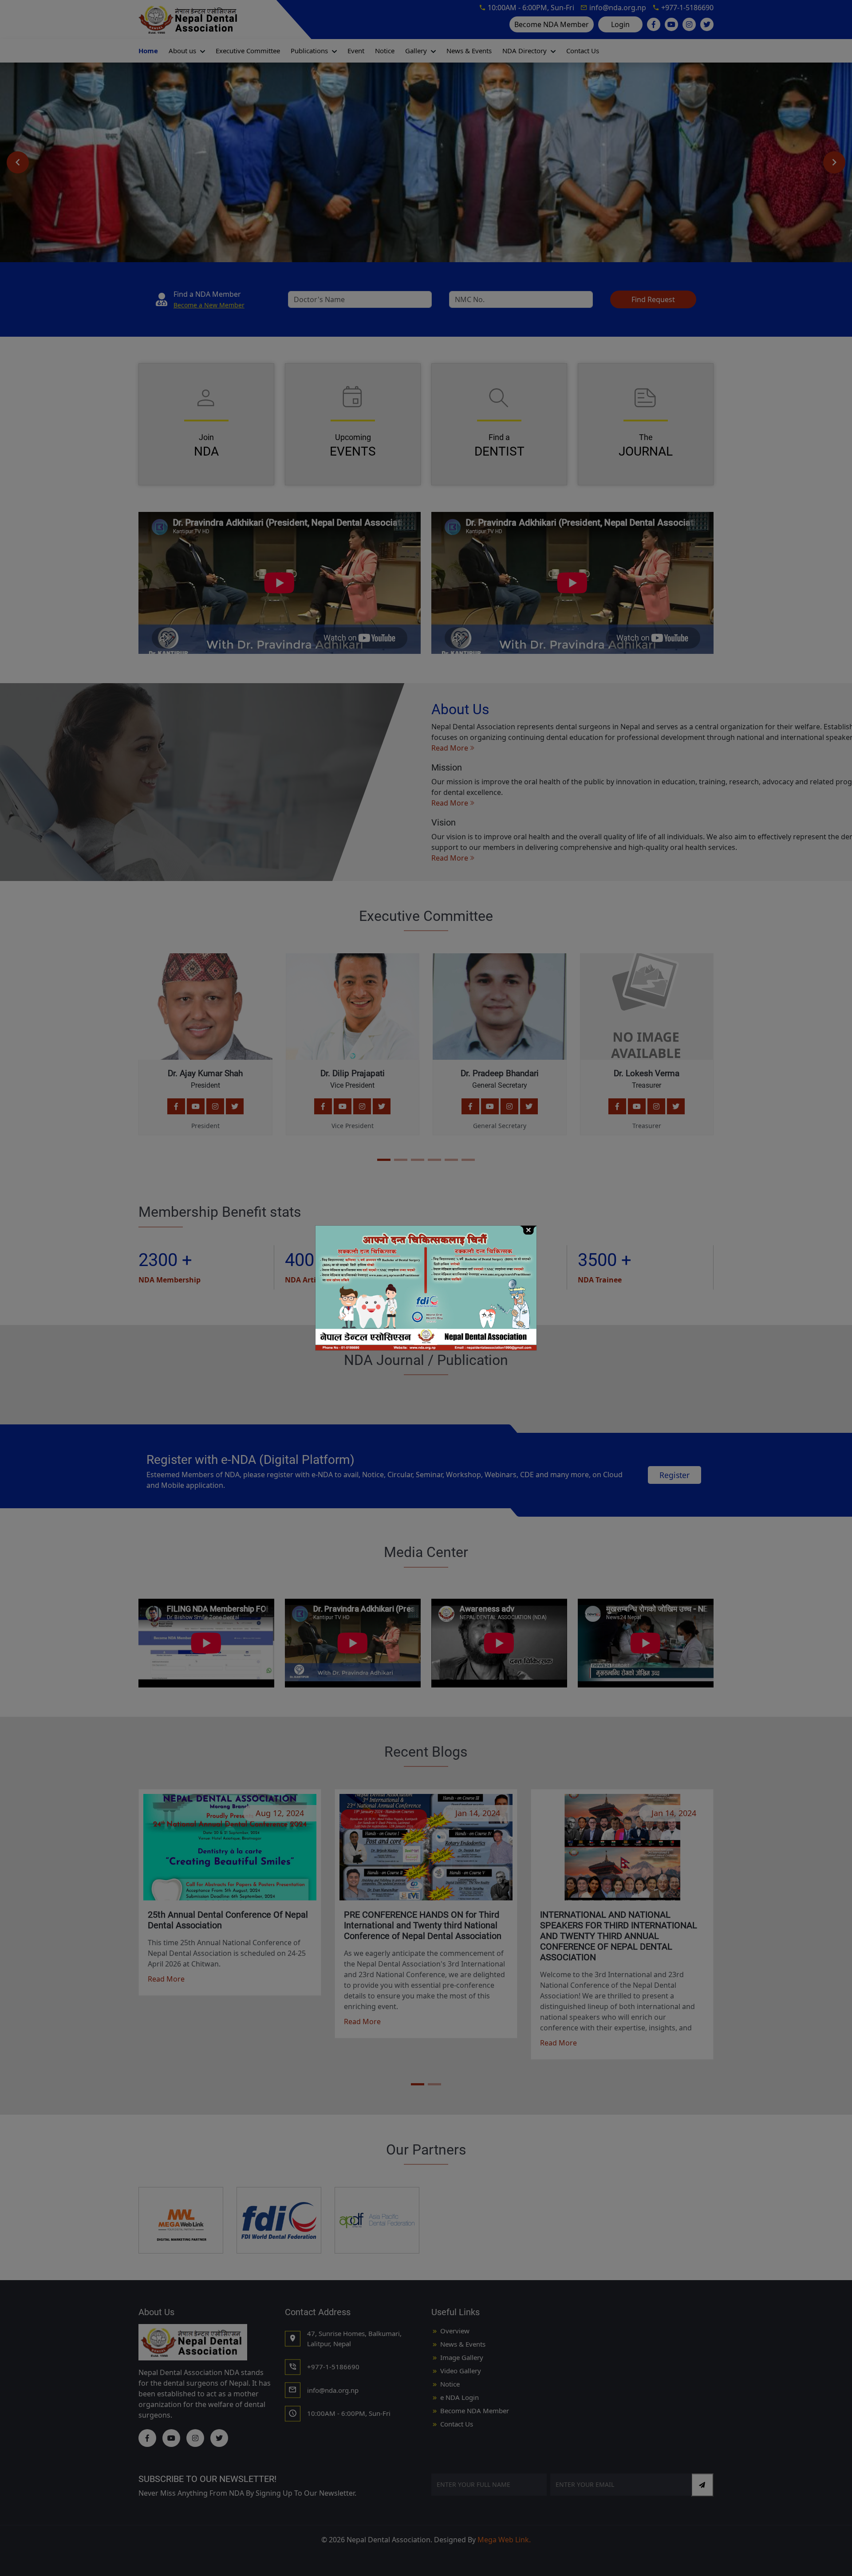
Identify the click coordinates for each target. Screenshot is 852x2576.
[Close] (528, 1229)
